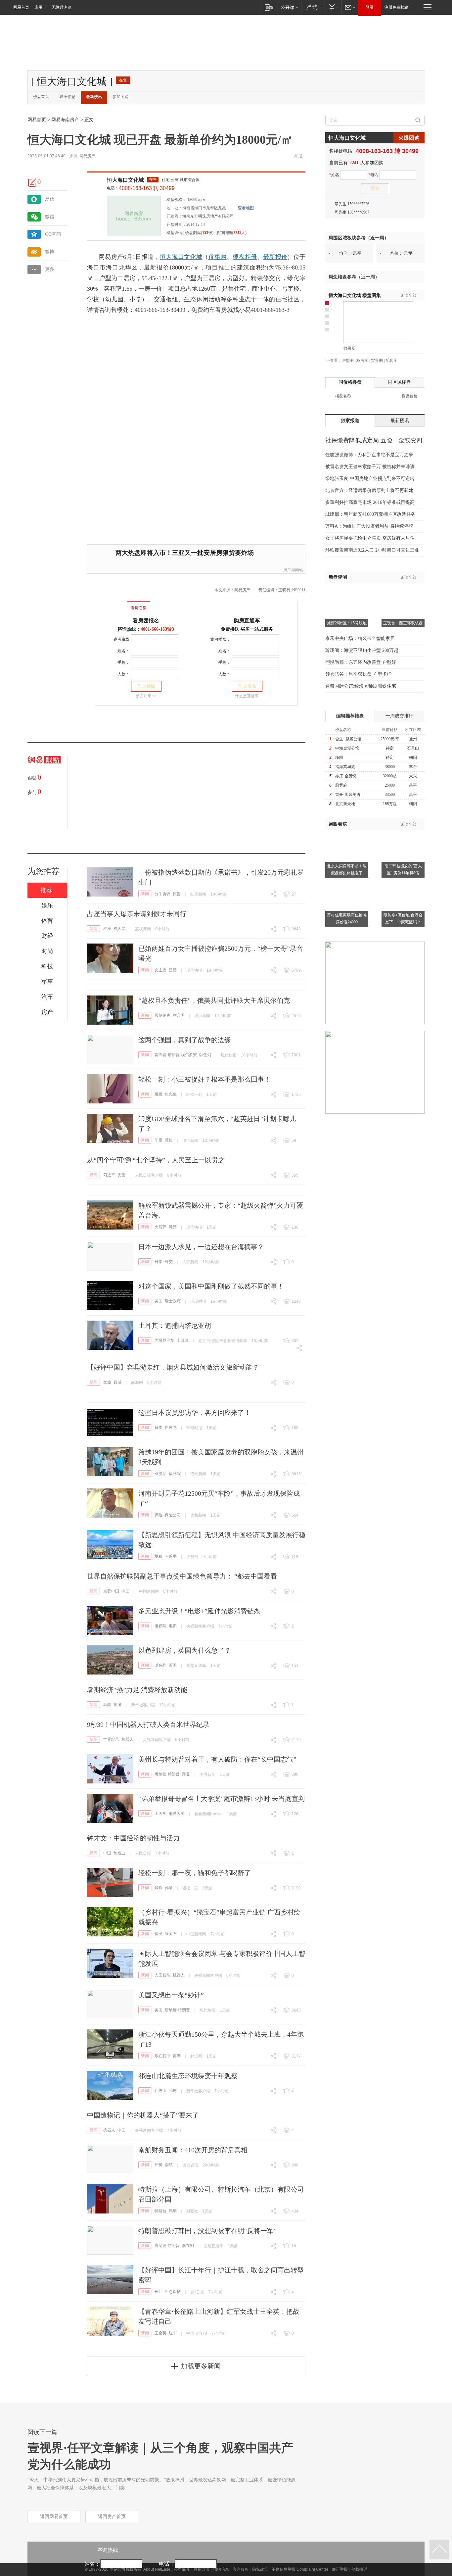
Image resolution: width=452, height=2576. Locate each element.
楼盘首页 (41, 97)
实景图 (377, 361)
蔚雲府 (341, 785)
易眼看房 (338, 824)
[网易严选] (313, 7)
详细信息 (68, 97)
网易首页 (21, 7)
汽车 (173, 2211)
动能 (107, 1705)
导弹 (173, 1227)
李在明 (188, 2246)
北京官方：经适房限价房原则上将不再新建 (369, 490)
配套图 (391, 361)
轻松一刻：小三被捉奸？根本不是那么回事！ (204, 1079)
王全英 (160, 2333)
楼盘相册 (245, 257)
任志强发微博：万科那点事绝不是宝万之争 (369, 455)
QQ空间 (53, 234)
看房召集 (139, 608)
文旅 (107, 1382)
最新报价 (275, 257)
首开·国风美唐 (348, 795)
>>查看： (334, 361)
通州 (413, 739)
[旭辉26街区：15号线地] (347, 592)
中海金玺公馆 (347, 748)
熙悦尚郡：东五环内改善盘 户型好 (361, 662)
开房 (158, 2165)
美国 (158, 1301)
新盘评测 (338, 577)
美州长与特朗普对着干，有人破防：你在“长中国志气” (217, 1759)
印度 (158, 1140)
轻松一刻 (194, 1094)
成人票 (119, 929)
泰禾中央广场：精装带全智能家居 (360, 638)
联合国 (179, 1015)
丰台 (413, 767)
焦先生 (171, 1094)
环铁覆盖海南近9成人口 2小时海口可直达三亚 (372, 550)
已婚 (173, 970)
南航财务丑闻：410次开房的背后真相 (193, 2150)
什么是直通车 (247, 696)
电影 (173, 1626)
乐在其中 (162, 2056)
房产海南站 (293, 570)
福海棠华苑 (345, 767)
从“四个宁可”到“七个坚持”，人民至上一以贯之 (156, 1160)
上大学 (160, 1814)
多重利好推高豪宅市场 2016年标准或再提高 (370, 502)
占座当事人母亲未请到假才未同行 (137, 914)
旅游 (117, 1705)
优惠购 (218, 257)
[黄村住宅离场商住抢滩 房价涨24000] (347, 883)
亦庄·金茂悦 (346, 776)
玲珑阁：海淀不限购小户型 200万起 (362, 650)
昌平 (413, 785)
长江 (158, 2292)
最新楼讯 (94, 97)
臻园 (339, 757)
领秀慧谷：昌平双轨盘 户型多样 (358, 674)
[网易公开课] (289, 7)
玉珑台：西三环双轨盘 (403, 623)
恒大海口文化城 (125, 180)
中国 (125, 1591)
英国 (173, 1665)
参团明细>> (146, 696)
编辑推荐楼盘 (350, 716)
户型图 (348, 361)
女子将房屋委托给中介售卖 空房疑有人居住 (370, 538)
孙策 (169, 1888)
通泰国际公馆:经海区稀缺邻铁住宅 (361, 686)
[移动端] (269, 7)
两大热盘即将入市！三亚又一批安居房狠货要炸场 (185, 553)
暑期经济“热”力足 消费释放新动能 (137, 1690)
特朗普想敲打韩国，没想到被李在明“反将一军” (207, 2231)
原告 (177, 894)
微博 (50, 252)
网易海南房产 (65, 120)
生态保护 (173, 2292)
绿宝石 (171, 1934)
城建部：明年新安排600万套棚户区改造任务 (370, 514)
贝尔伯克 (162, 1015)
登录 (370, 7)
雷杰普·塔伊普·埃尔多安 (176, 1055)
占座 (107, 929)
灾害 (121, 1175)
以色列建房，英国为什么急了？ (185, 1650)
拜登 (186, 1774)
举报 (298, 156)
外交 (169, 1262)
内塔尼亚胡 (164, 1340)
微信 (50, 217)
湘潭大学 (177, 1814)
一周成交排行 (399, 716)
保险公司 (173, 1515)
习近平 (109, 1175)
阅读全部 (408, 295)
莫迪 (169, 1140)
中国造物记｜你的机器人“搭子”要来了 (143, 2115)
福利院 (175, 1474)
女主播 (160, 970)
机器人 (127, 1739)
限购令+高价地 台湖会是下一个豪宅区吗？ (403, 919)
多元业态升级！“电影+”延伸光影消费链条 (199, 1611)
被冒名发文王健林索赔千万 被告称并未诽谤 (370, 467)
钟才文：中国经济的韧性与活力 (133, 1838)
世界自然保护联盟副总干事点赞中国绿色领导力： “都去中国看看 (182, 1576)
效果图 (349, 348)
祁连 (173, 2091)
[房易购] (111, 603)
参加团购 (120, 97)
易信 (50, 199)
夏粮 (158, 1556)
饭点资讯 (190, 2165)
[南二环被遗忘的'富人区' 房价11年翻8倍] (403, 834)
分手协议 (162, 894)
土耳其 (183, 1340)
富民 (158, 1934)
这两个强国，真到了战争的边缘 (185, 1040)
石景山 (413, 748)
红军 (173, 2333)
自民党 (171, 1428)
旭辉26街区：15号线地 (347, 623)
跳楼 (158, 1094)
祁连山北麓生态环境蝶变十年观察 (188, 2076)
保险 (158, 1515)
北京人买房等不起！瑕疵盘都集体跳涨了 (347, 870)
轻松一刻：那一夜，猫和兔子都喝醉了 (195, 1873)
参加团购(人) (231, 233)
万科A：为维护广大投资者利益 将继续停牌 (369, 526)
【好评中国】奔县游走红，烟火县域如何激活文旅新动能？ (173, 1367)
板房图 (362, 361)
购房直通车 (247, 621)
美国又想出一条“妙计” (171, 1995)
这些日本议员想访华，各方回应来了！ (195, 1413)
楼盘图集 (355, 295)
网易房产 (87, 156)
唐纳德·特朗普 (167, 1774)
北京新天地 (345, 804)
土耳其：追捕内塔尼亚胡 (175, 1326)
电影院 (160, 1626)
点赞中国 (111, 1591)
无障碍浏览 (62, 7)
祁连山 (160, 2091)
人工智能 (162, 1975)
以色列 (205, 1055)
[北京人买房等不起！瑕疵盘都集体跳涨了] (347, 834)
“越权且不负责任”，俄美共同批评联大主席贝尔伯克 (214, 1000)
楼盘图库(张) (199, 233)
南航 (169, 2165)
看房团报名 (146, 621)
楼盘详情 (174, 233)
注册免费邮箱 (396, 7)
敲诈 (158, 1888)
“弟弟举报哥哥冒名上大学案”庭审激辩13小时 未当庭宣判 (222, 1799)
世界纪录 (111, 1739)
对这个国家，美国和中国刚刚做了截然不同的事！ (211, 1286)
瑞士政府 (173, 1301)
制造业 (119, 1853)
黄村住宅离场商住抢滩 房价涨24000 (347, 919)
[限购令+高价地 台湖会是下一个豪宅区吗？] (403, 883)
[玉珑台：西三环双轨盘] (403, 592)
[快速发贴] (32, 182)
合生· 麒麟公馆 (348, 739)
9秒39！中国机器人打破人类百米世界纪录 (148, 1725)
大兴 (413, 776)
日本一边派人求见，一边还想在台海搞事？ (201, 1247)
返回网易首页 (54, 2517)
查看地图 (246, 208)
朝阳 (413, 757)
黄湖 (177, 2056)
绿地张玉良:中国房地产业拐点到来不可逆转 (370, 479)
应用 (38, 7)
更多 (50, 269)
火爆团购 (409, 138)
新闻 (145, 894)
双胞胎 (160, 1474)
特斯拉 (160, 2211)
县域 (117, 1382)
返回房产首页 (112, 2517)
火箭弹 (160, 1227)
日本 (158, 1262)
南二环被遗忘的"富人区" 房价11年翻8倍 (403, 870)
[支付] (333, 7)
